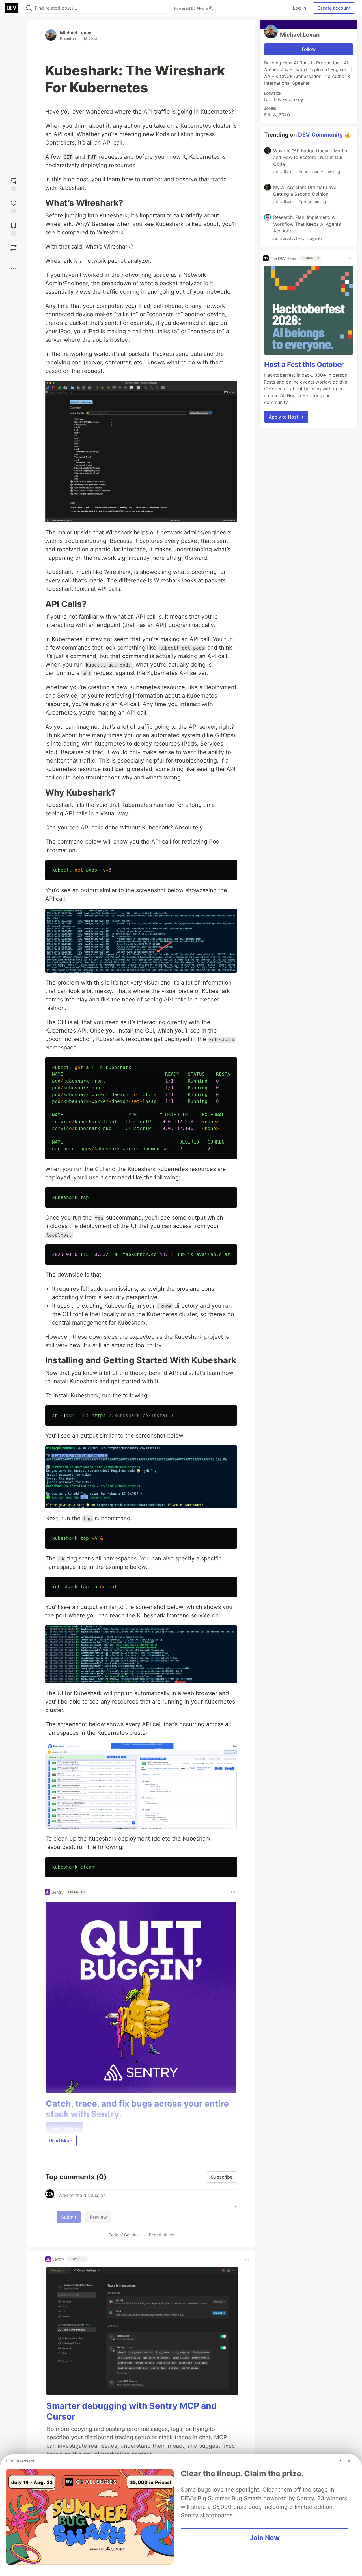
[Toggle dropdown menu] (233, 1892)
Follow (309, 49)
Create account (334, 8)
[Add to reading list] (14, 228)
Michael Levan (76, 33)
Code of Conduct (124, 2235)
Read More (61, 2141)
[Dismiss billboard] (349, 2461)
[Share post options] (14, 268)
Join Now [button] (265, 2538)
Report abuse (161, 2235)
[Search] (29, 8)
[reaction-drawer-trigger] (14, 184)
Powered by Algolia (192, 8)
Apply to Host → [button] (286, 417)
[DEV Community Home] (12, 8)
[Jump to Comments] (14, 206)
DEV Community (321, 135)
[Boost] (14, 248)
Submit (69, 2217)
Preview (98, 2217)
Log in (299, 8)
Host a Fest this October (304, 364)
